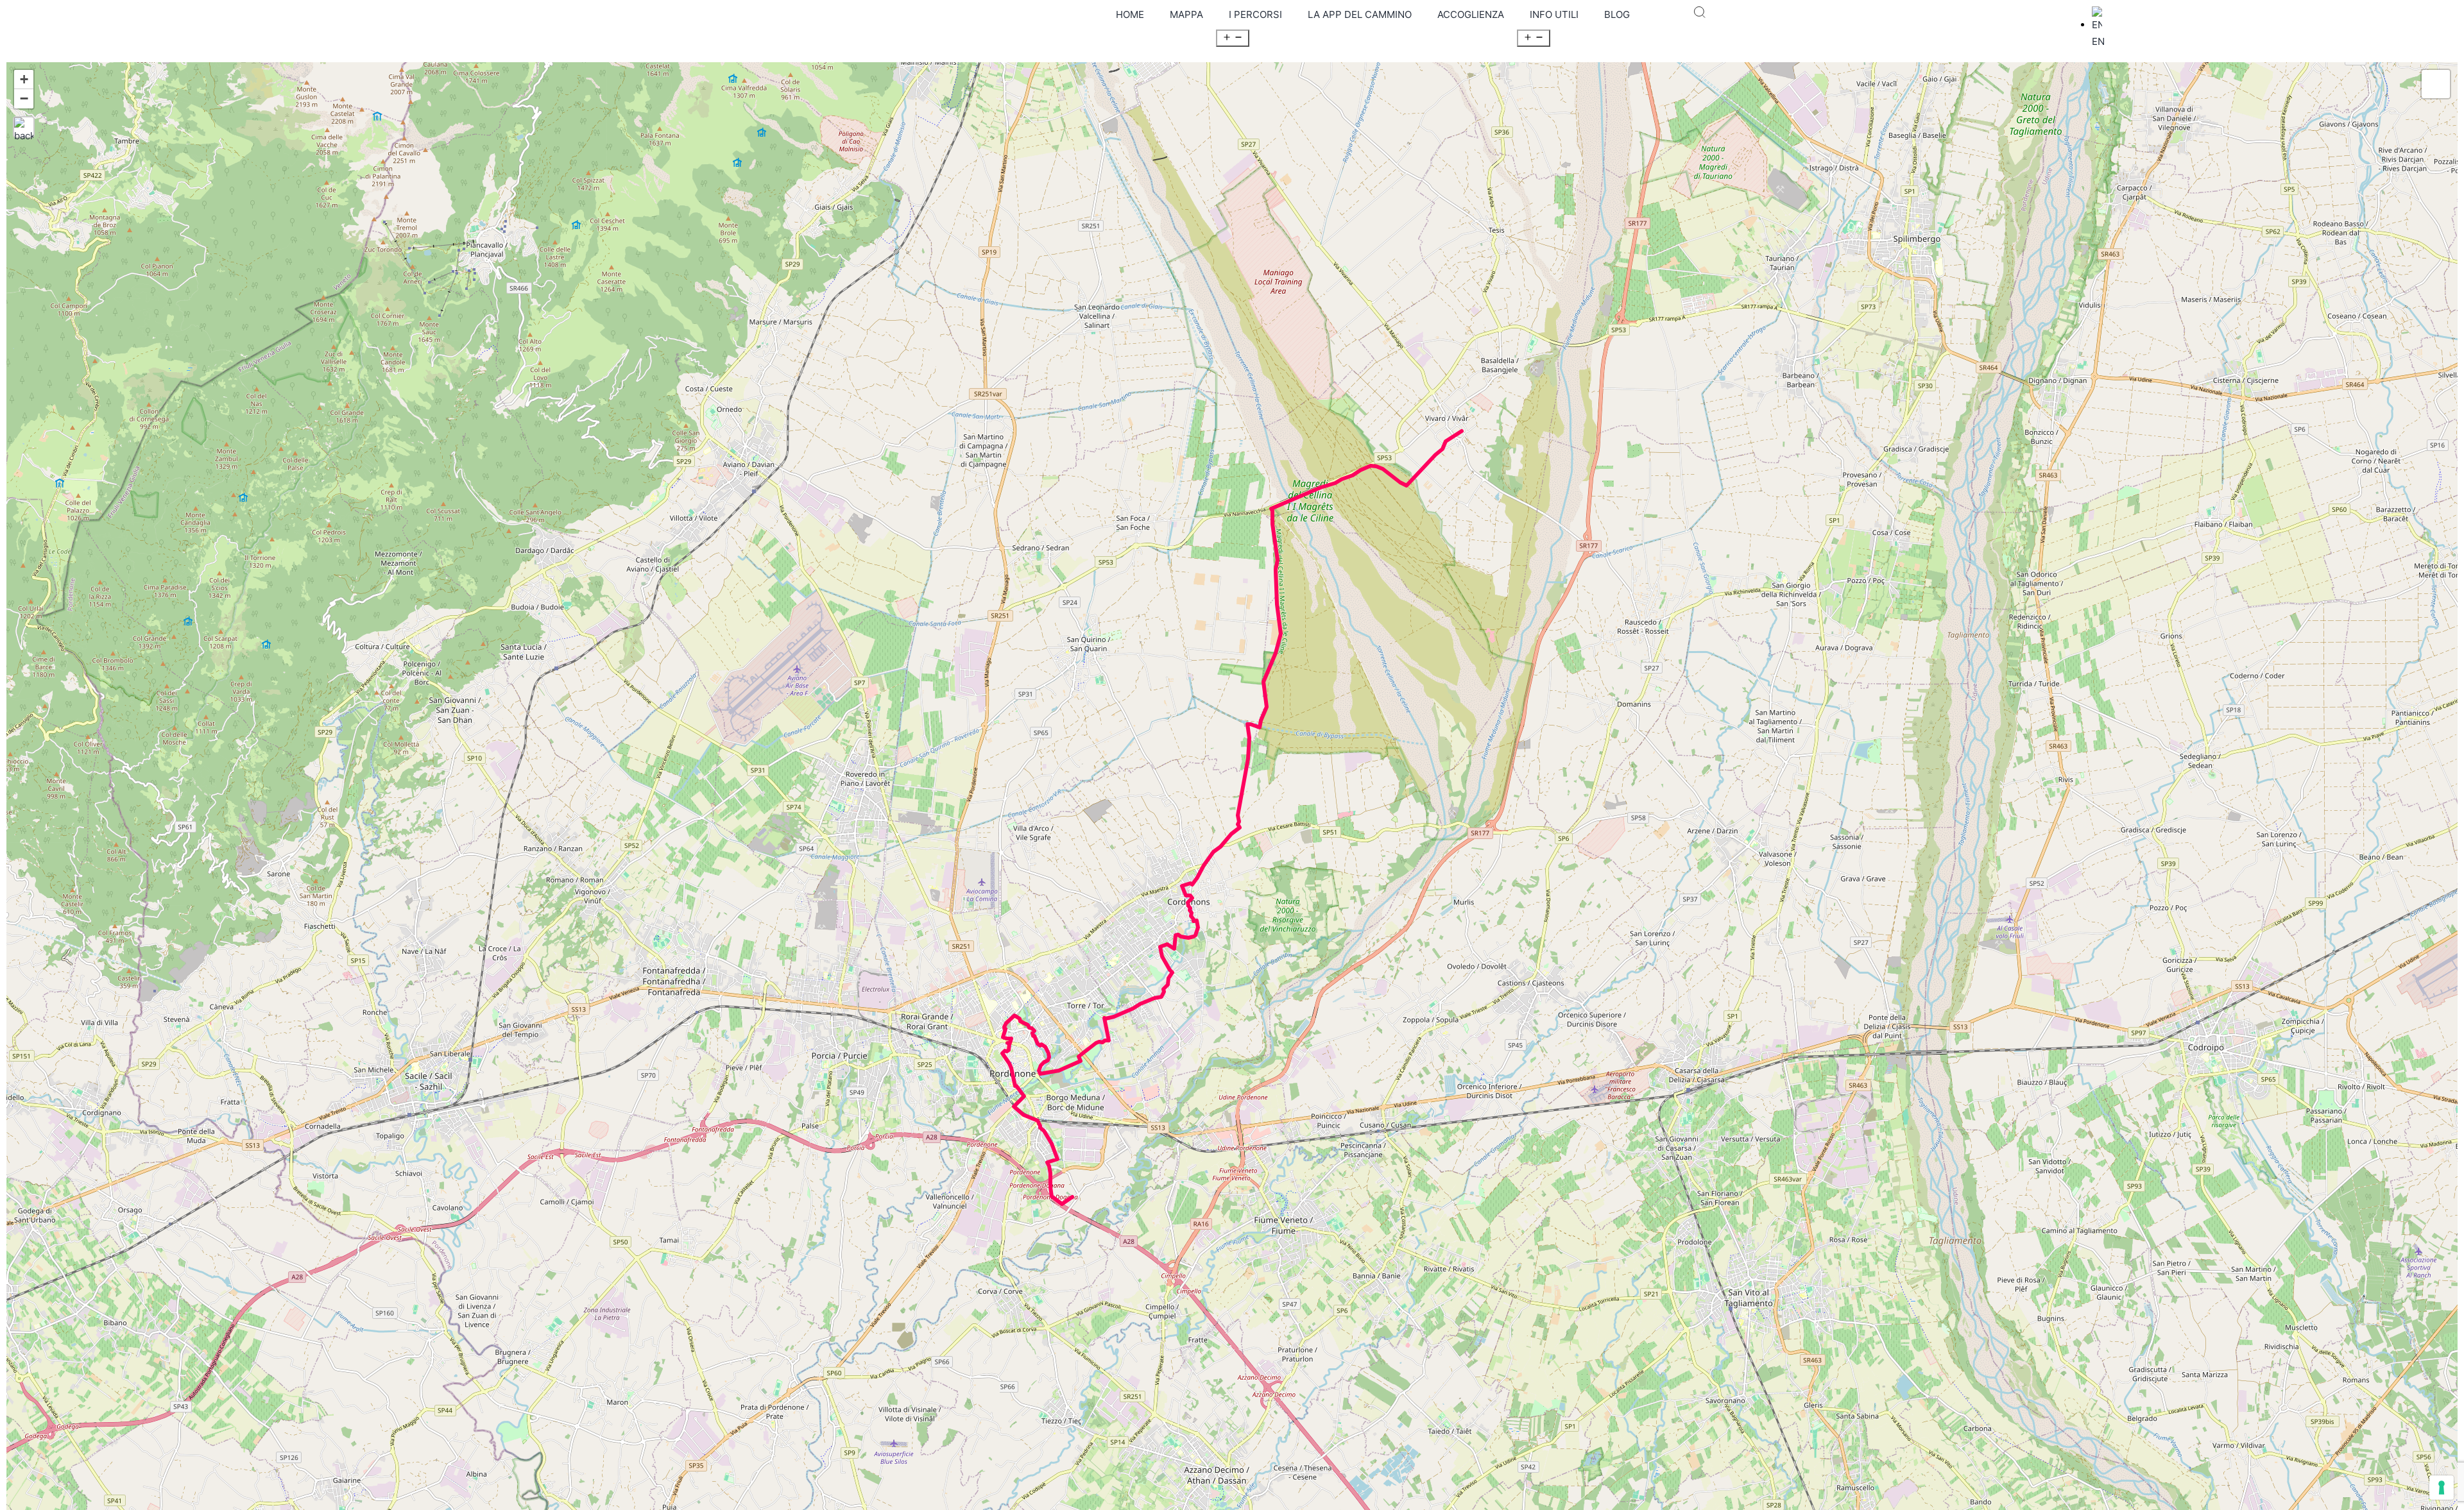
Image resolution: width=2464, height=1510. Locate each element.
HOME (1130, 14)
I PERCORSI (1255, 14)
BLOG (1617, 14)
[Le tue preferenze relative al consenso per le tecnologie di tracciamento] (2442, 1488)
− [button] (24, 98)
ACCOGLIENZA (1471, 14)
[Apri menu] (1233, 38)
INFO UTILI (1554, 14)
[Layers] (2436, 84)
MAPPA (1186, 14)
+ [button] (24, 79)
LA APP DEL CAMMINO (1360, 14)
